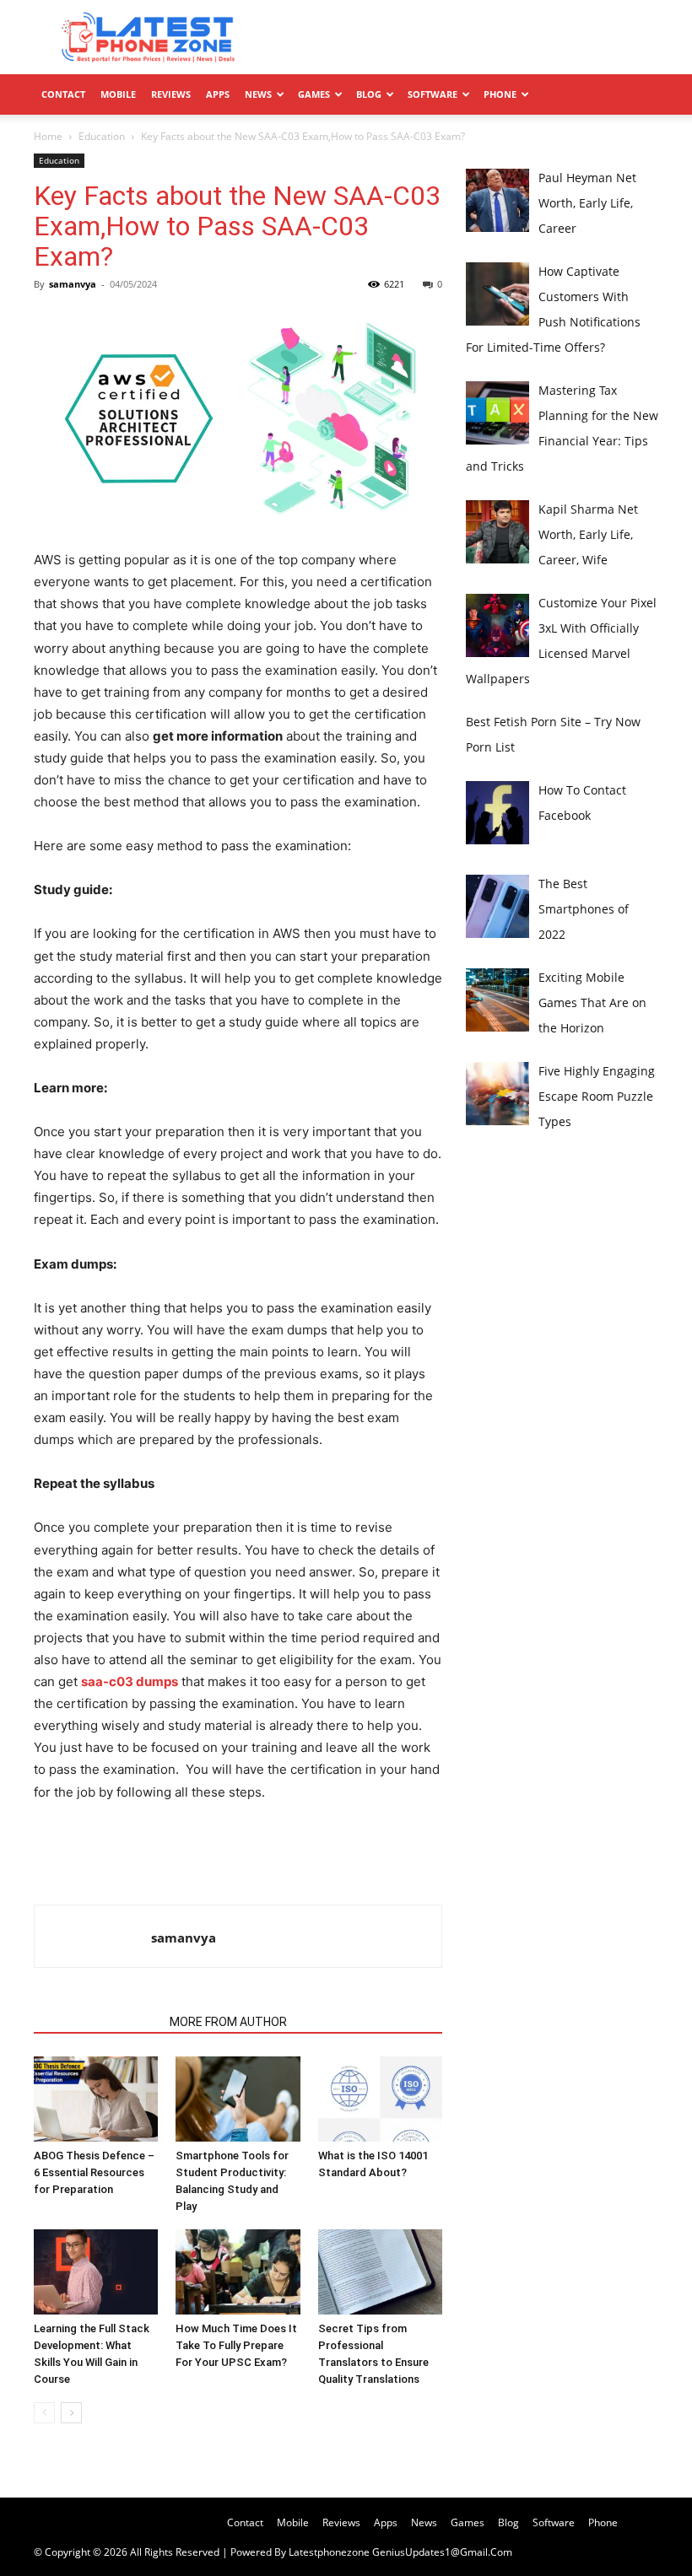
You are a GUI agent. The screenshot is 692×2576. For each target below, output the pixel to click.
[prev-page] (44, 2413)
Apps (218, 94)
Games (314, 94)
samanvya (73, 284)
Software (432, 94)
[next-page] (71, 2413)
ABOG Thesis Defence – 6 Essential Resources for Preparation (94, 2172)
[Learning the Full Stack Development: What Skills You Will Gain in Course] (96, 2272)
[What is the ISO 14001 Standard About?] (380, 2099)
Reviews (171, 94)
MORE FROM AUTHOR (228, 2022)
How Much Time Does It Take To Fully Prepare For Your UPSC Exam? (236, 2345)
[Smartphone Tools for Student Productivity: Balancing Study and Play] (238, 2099)
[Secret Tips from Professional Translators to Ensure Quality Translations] (380, 2272)
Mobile (118, 94)
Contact (63, 94)
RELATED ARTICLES (97, 2022)
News (258, 94)
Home (48, 136)
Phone (500, 94)
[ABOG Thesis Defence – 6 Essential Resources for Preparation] (96, 2099)
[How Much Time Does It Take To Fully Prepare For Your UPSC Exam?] (238, 2272)
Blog (369, 94)
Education (102, 136)
